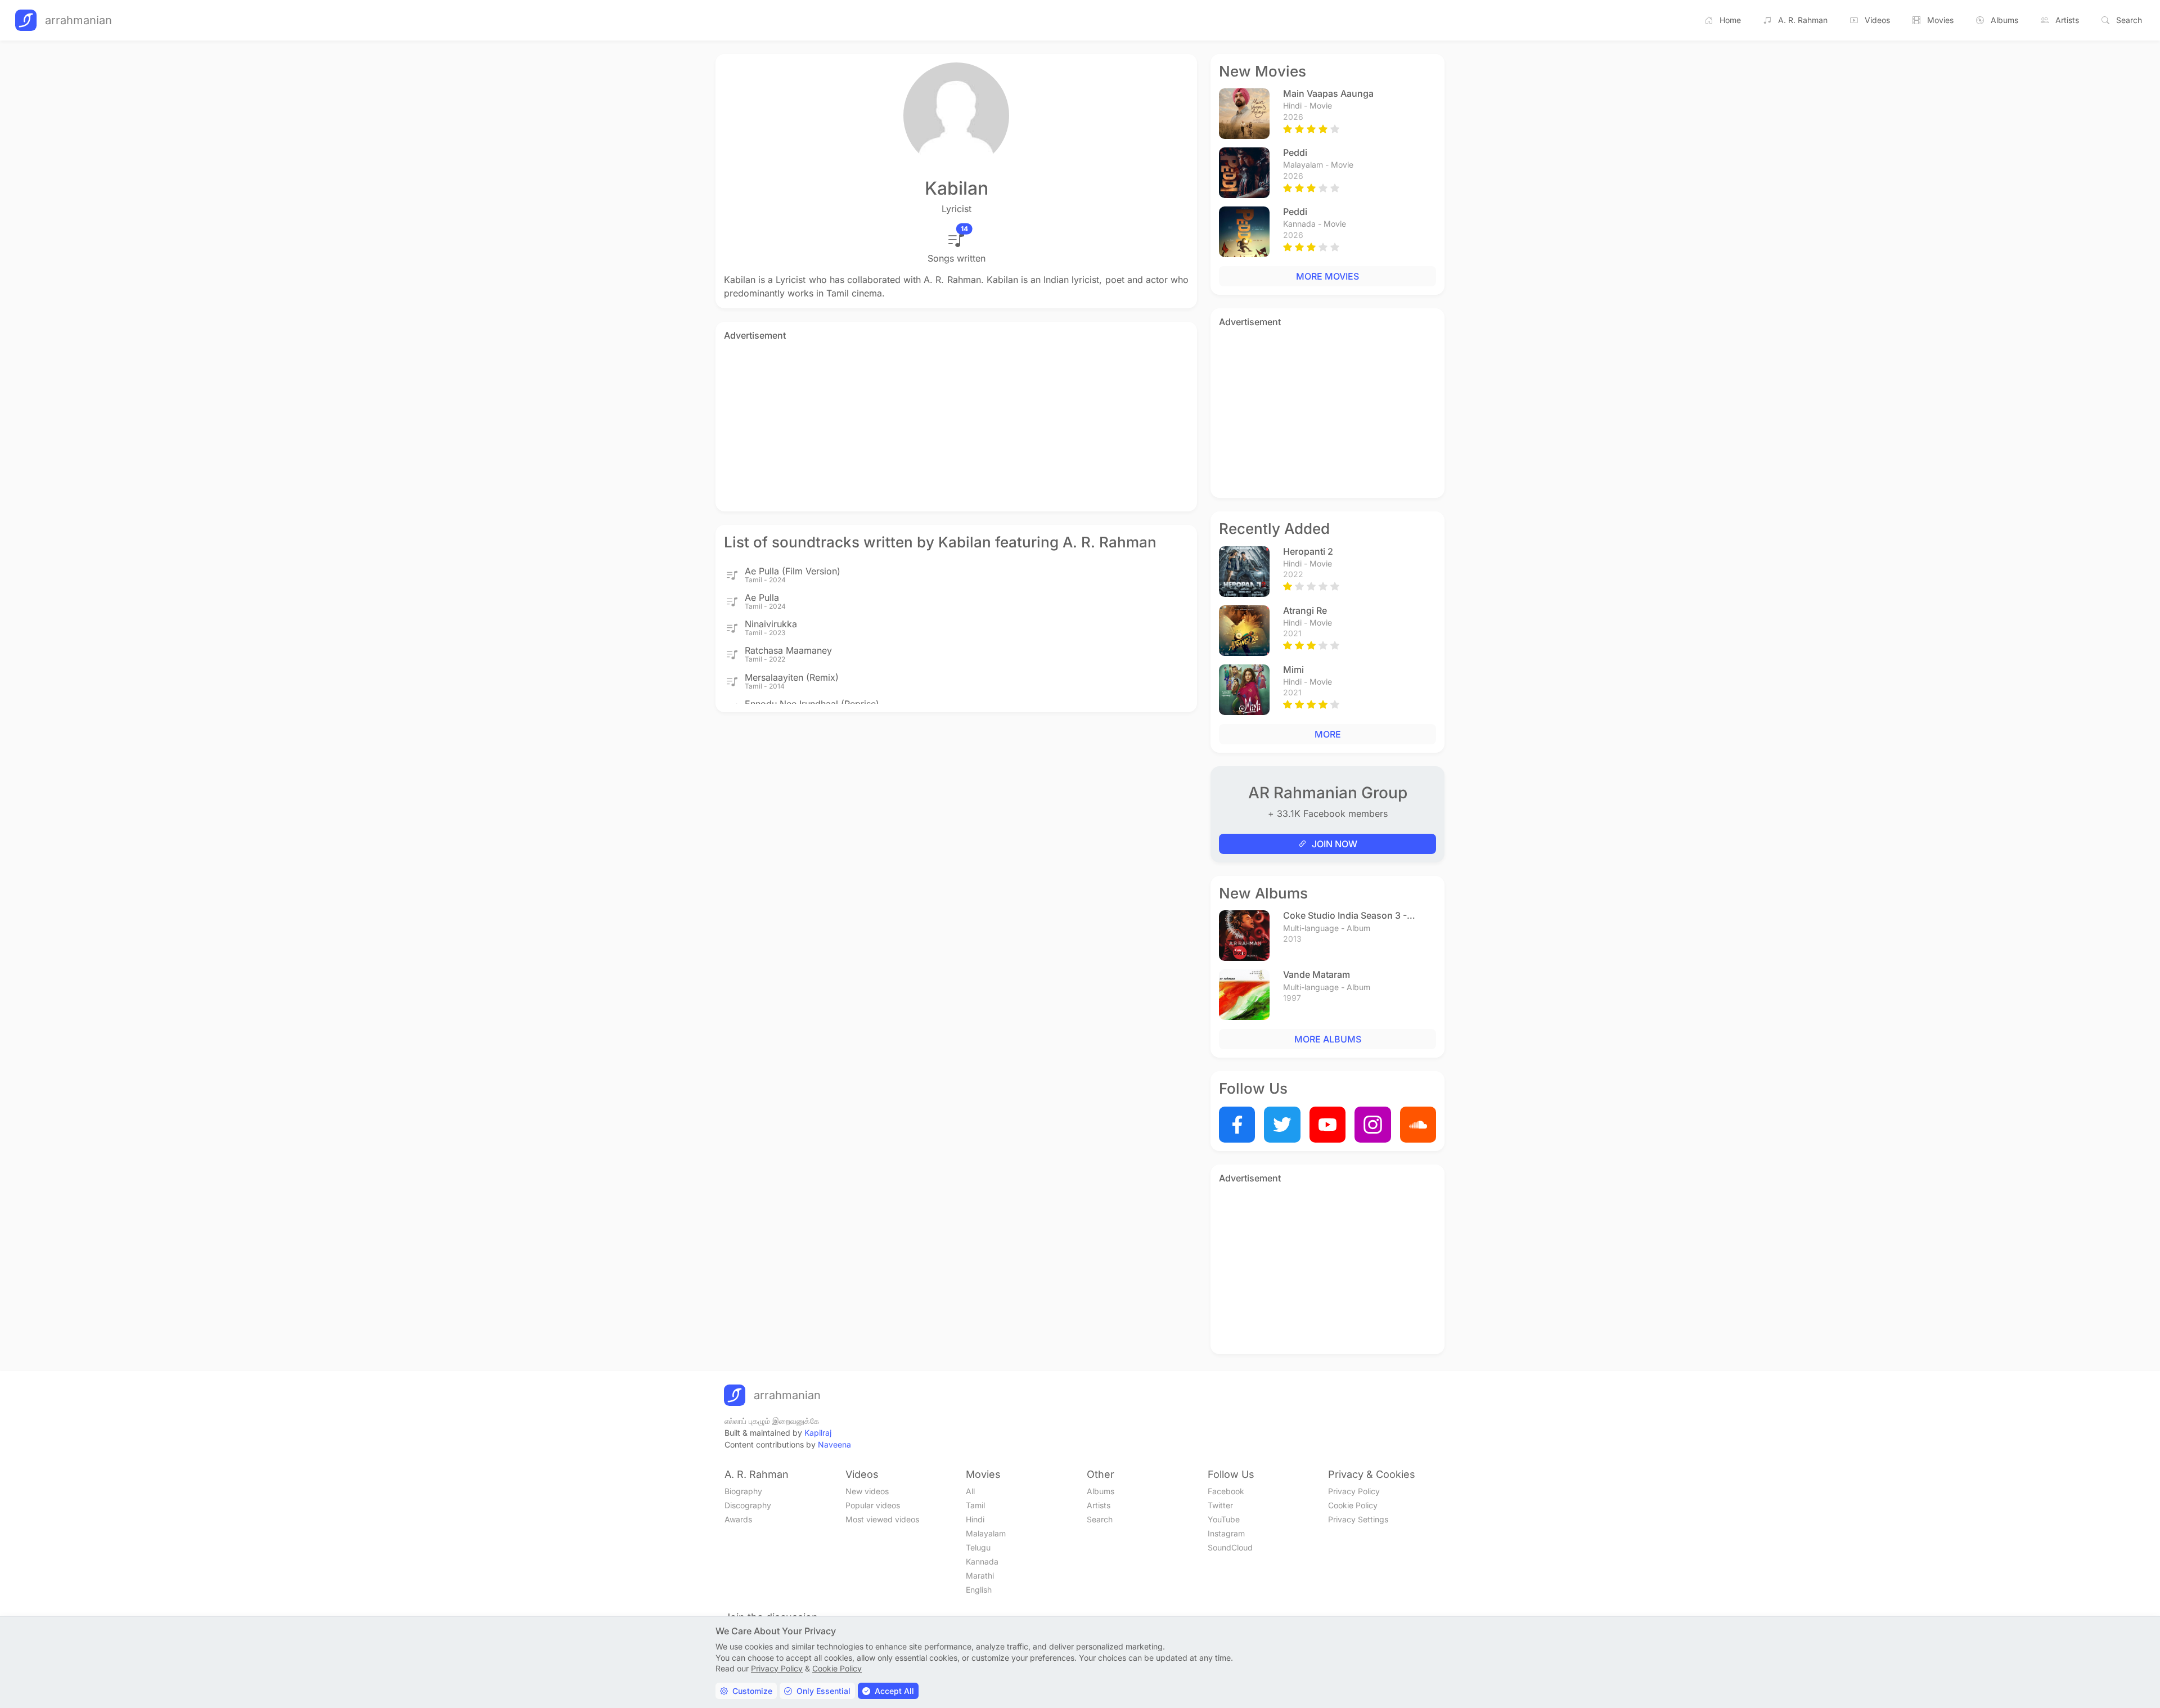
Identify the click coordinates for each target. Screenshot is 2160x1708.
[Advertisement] (956, 424)
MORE (1328, 734)
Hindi (975, 1519)
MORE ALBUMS (1328, 1039)
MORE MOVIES (1327, 276)
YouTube (1224, 1519)
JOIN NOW (1335, 844)
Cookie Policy (1353, 1505)
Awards (738, 1519)
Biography (743, 1491)
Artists (2067, 20)
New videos (867, 1491)
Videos (1877, 20)
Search (2129, 20)
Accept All (894, 1691)
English (979, 1590)
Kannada (982, 1561)
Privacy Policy (1354, 1491)
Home (1730, 20)
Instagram (1226, 1533)
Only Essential (823, 1691)
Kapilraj (818, 1433)
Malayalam (986, 1533)
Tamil (975, 1505)
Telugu (978, 1547)
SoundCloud (1230, 1547)
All (970, 1491)
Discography (748, 1505)
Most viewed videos (882, 1519)
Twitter (1220, 1505)
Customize (752, 1691)
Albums (2004, 20)
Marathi (980, 1576)
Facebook (1226, 1491)
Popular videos (873, 1505)
